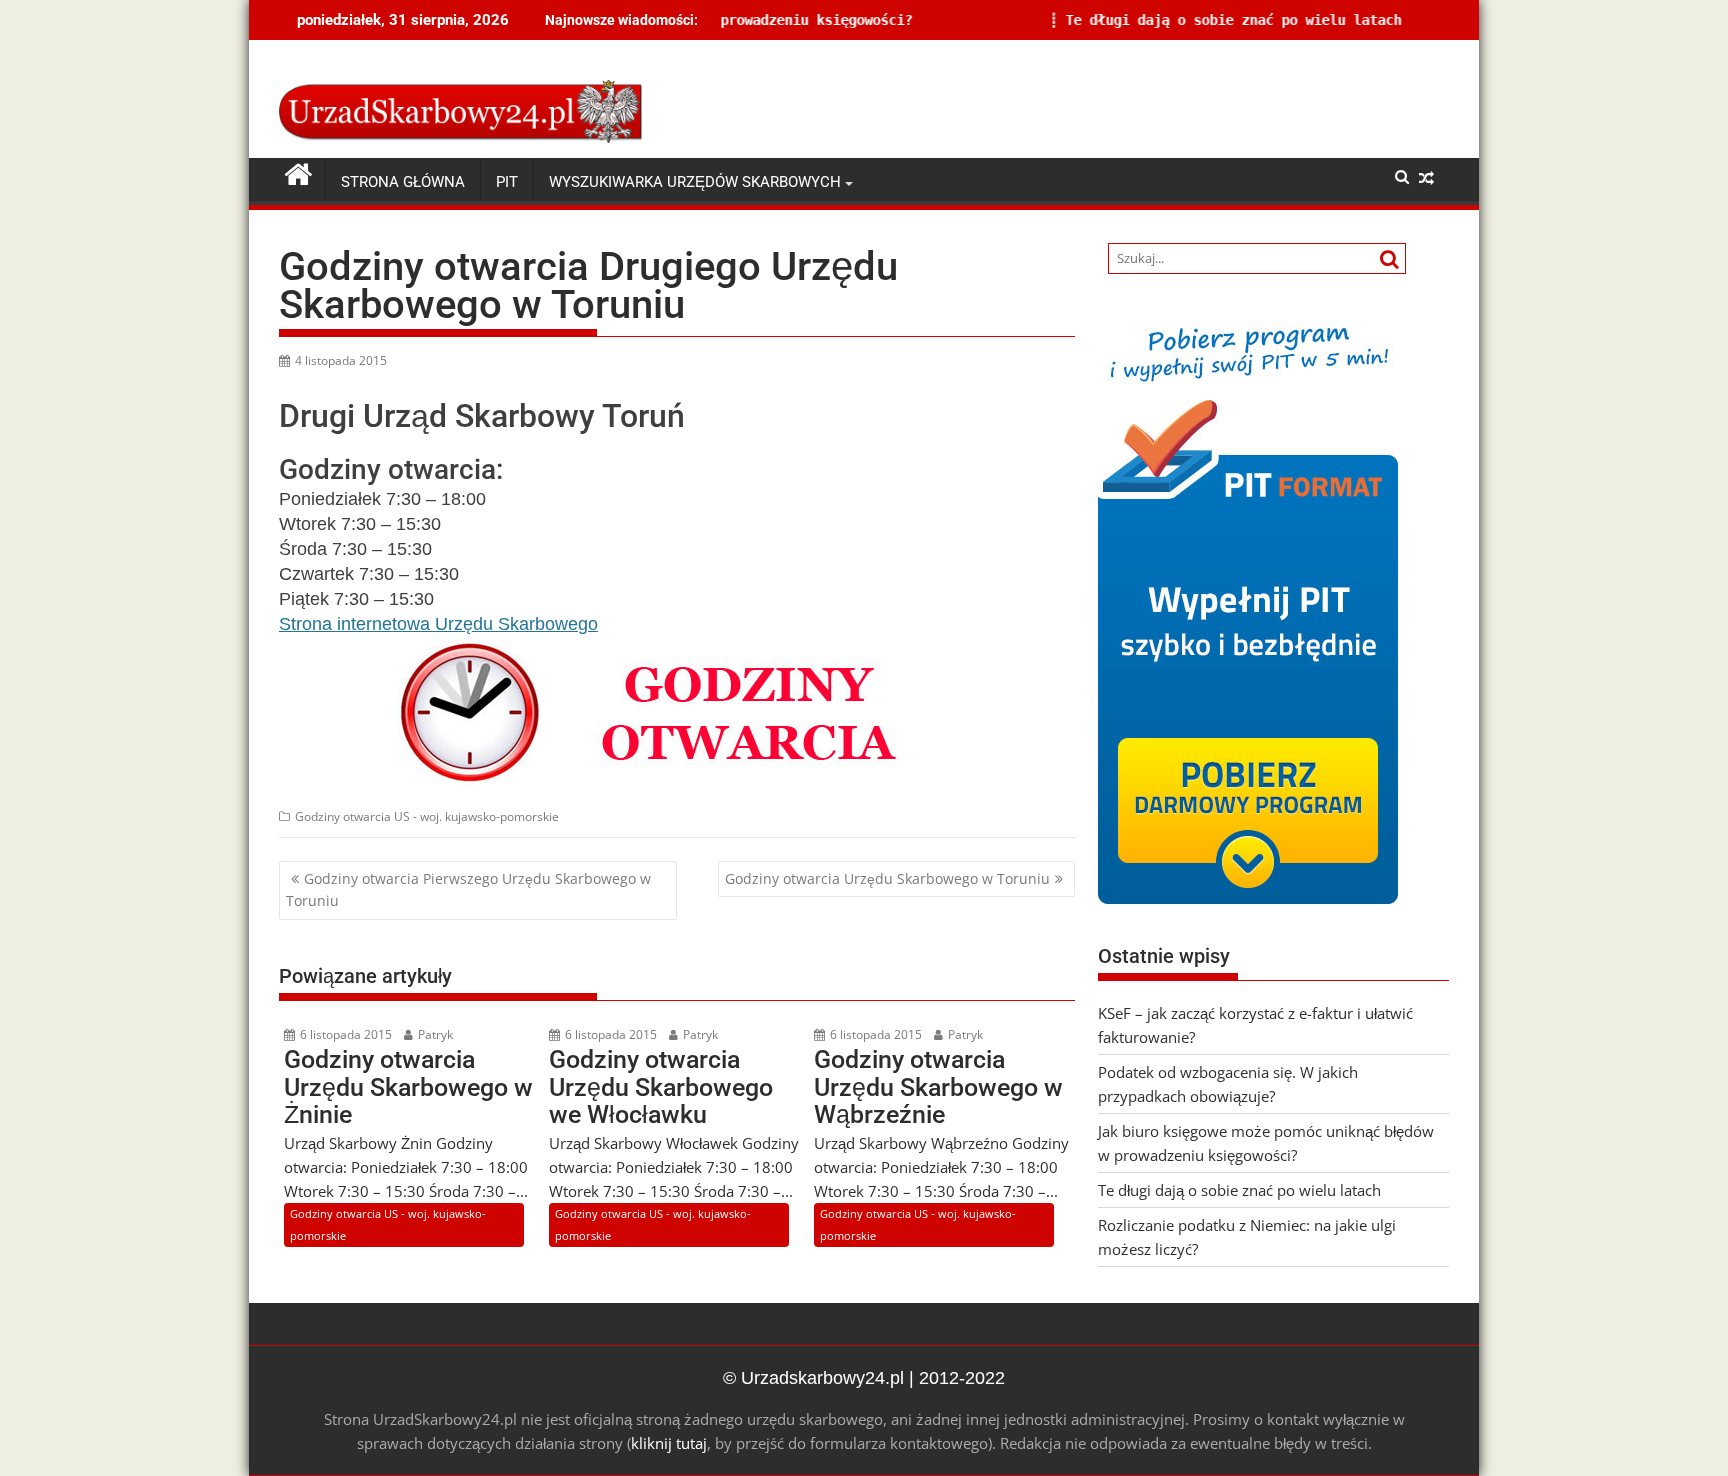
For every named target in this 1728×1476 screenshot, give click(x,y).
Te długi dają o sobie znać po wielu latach (1137, 20)
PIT (507, 182)
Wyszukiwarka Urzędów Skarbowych (695, 182)
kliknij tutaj (669, 1443)
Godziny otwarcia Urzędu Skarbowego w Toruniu (887, 878)
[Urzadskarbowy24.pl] (298, 175)
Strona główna (403, 182)
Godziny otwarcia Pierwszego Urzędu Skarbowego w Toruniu (468, 889)
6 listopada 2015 (344, 1034)
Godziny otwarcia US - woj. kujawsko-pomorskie (427, 816)
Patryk (434, 1034)
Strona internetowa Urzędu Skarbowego (438, 624)
